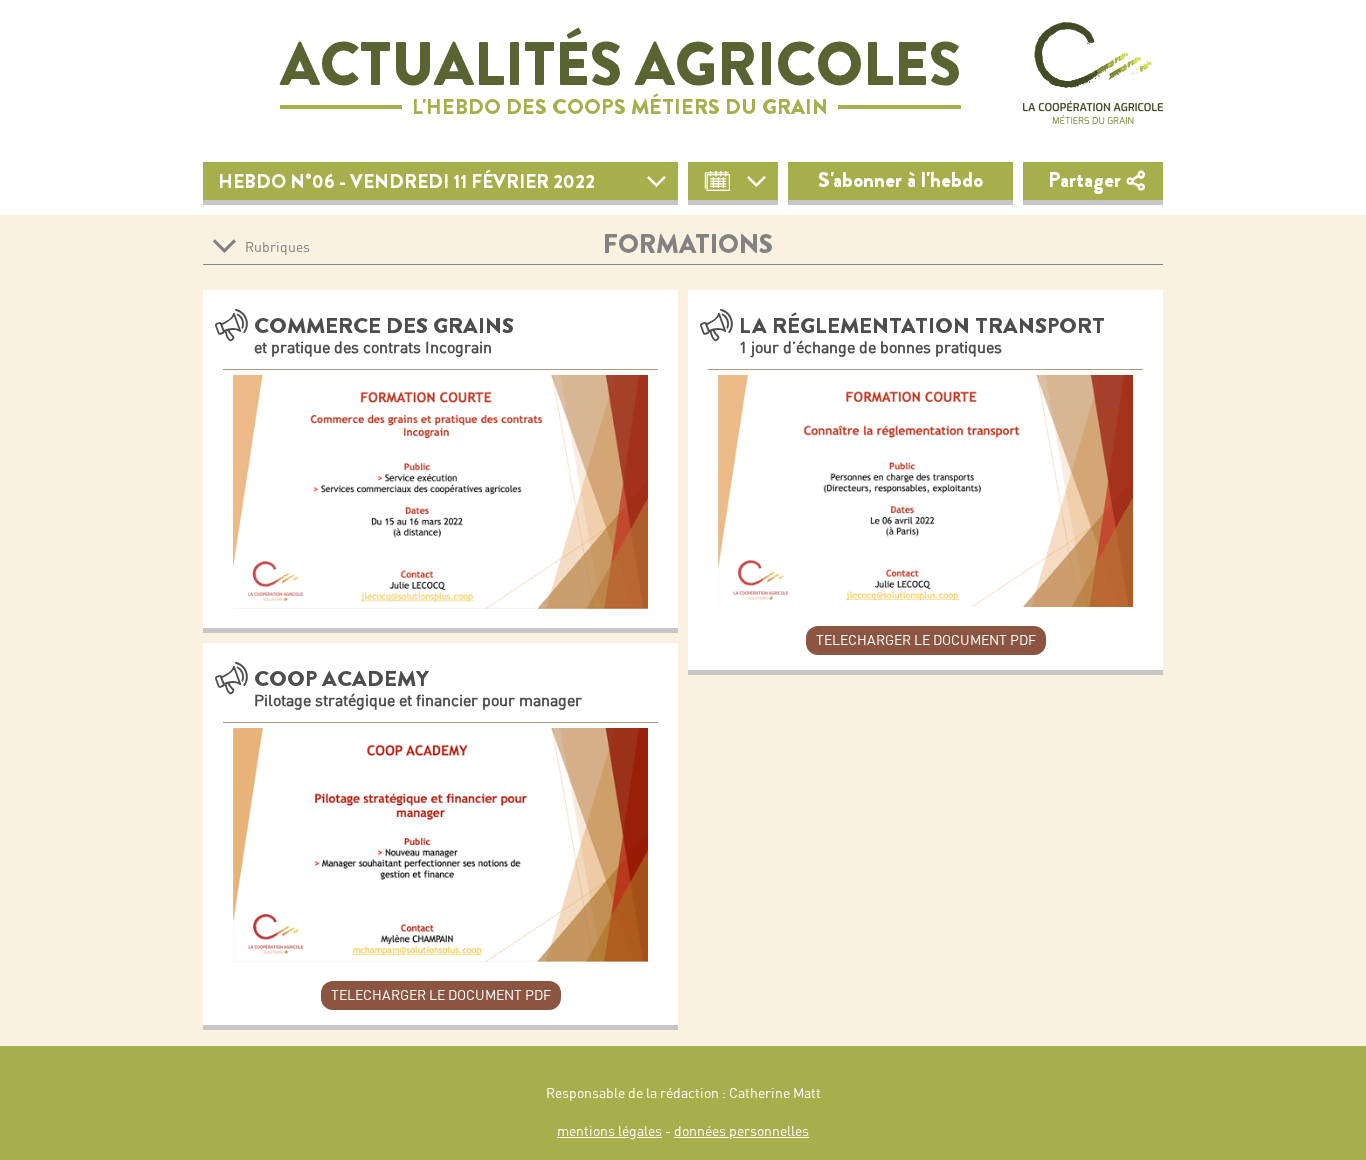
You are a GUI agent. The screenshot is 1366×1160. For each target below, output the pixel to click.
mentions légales (609, 1131)
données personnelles (741, 1131)
